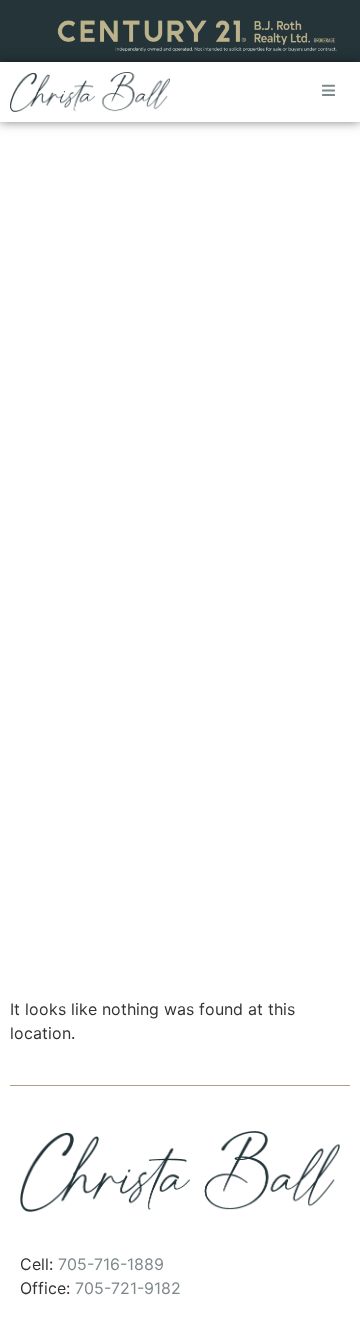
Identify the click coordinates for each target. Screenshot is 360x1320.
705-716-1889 (111, 1264)
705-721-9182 (128, 1288)
